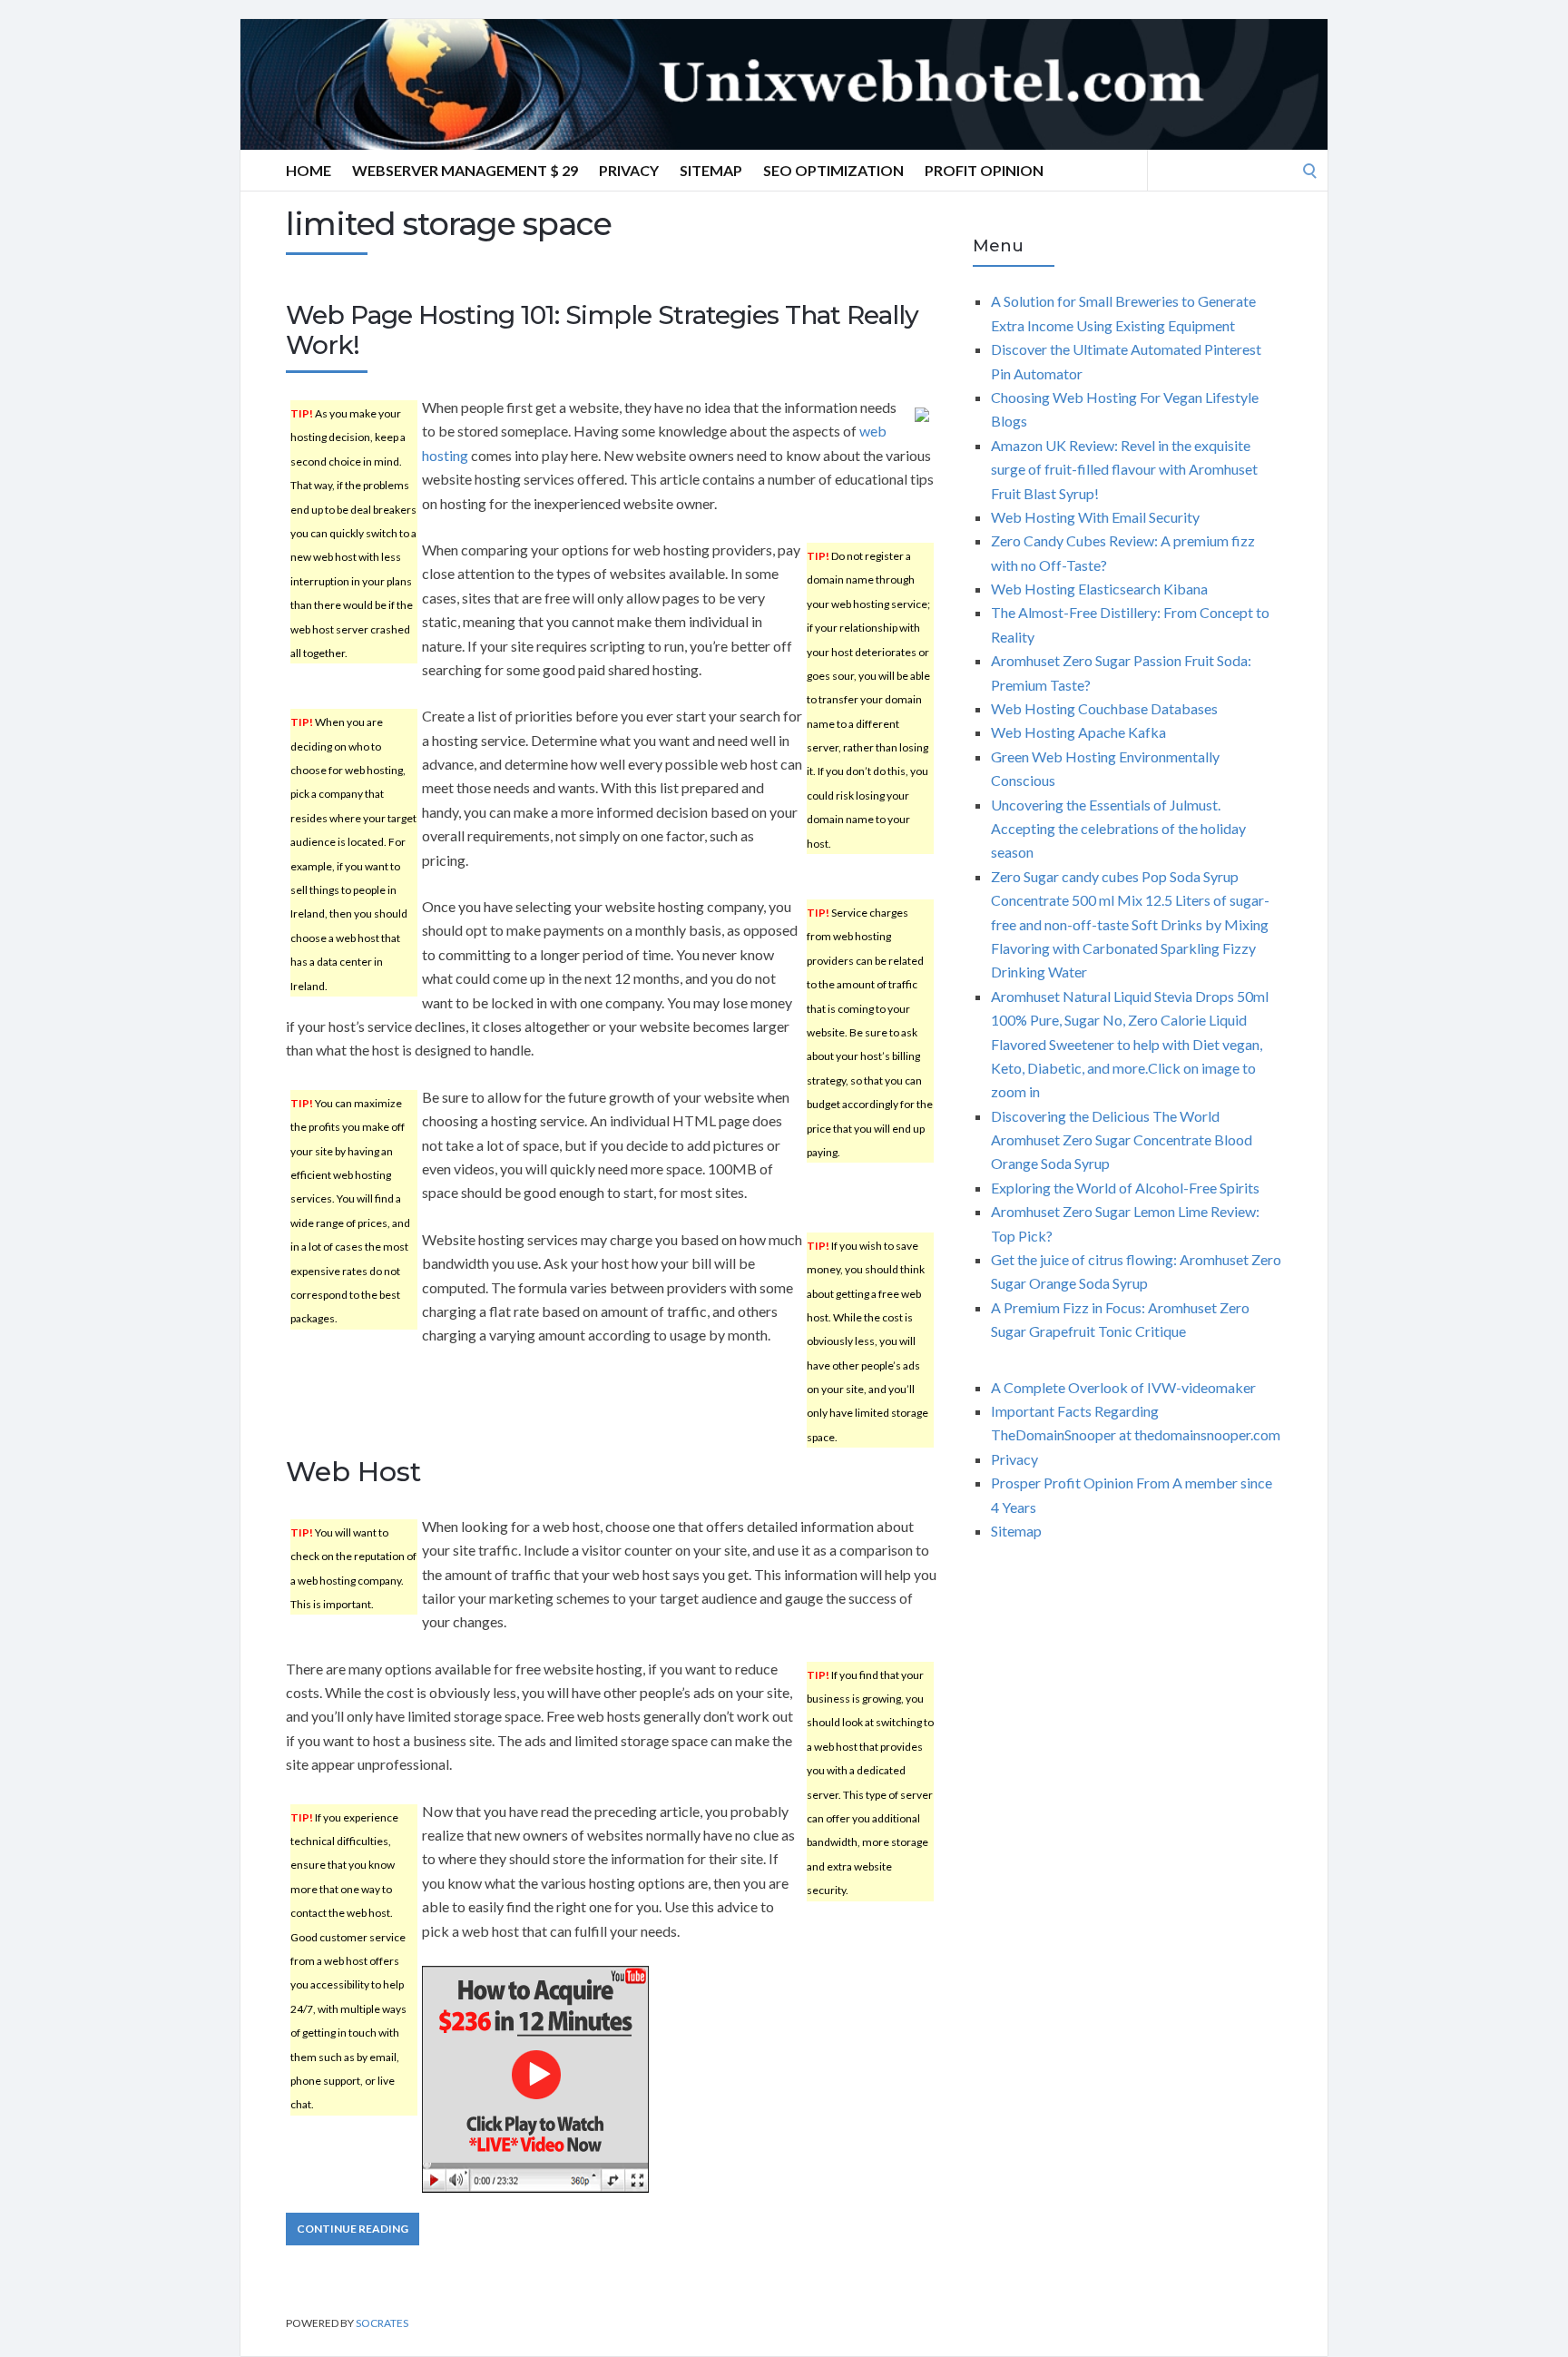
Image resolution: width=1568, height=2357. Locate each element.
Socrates (382, 2323)
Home (309, 170)
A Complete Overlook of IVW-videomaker (1123, 1387)
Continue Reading (353, 2229)
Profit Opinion (984, 170)
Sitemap (711, 170)
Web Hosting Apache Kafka (1078, 732)
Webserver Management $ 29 (465, 170)
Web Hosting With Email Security (1095, 517)
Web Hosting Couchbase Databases (1104, 708)
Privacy (629, 170)
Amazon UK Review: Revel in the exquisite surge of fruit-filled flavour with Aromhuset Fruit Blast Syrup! (1124, 469)
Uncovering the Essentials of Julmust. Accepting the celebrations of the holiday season (1118, 829)
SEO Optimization (833, 170)
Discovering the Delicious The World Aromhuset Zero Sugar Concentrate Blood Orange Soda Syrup (1122, 1140)
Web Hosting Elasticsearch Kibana (1099, 589)
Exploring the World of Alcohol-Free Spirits (1125, 1188)
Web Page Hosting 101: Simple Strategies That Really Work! (602, 330)
